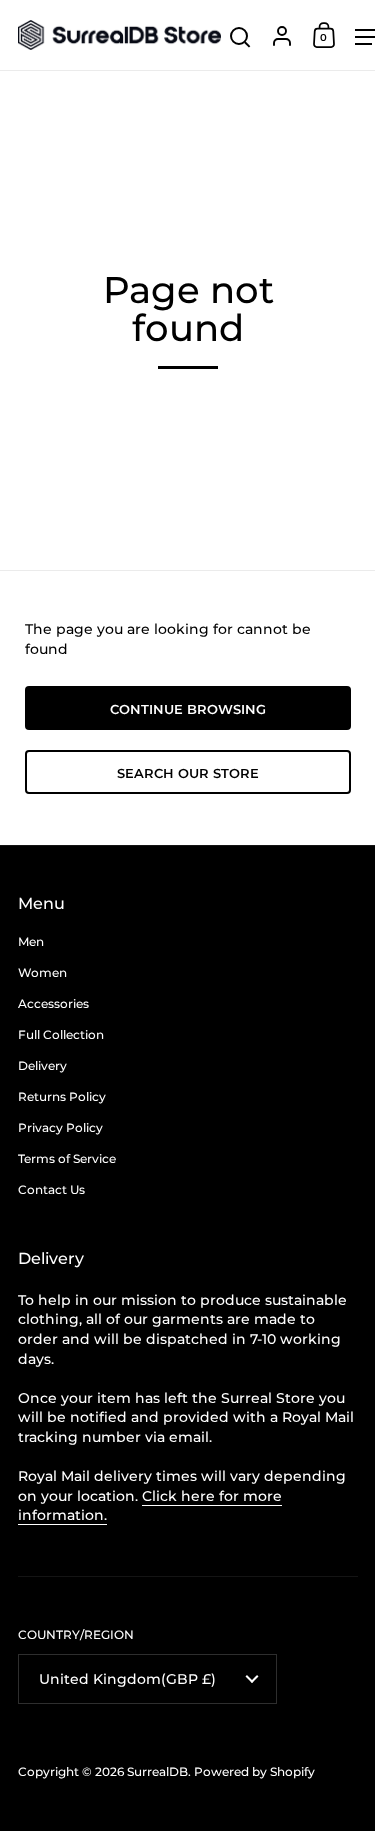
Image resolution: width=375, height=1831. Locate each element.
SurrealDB (157, 1771)
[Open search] (240, 37)
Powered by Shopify (254, 1771)
